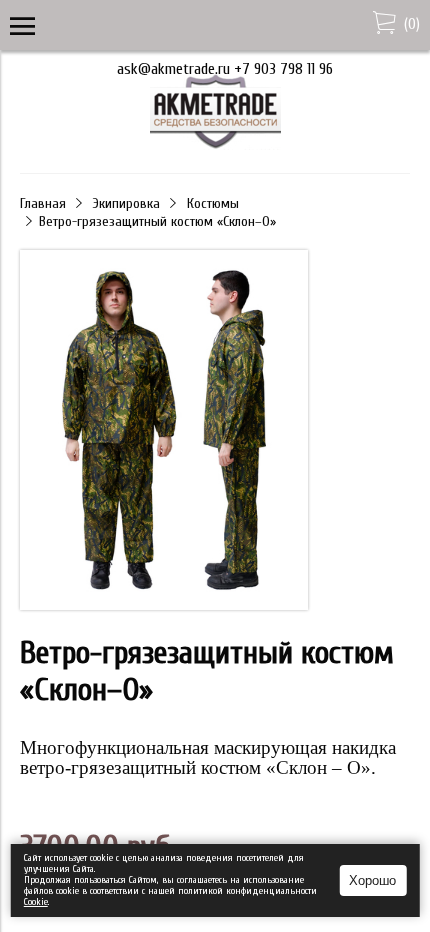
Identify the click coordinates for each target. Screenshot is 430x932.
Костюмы (213, 203)
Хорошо (372, 880)
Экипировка (126, 203)
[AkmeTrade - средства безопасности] (215, 145)
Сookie (36, 902)
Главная (43, 203)
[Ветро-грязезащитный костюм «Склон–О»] (164, 432)
